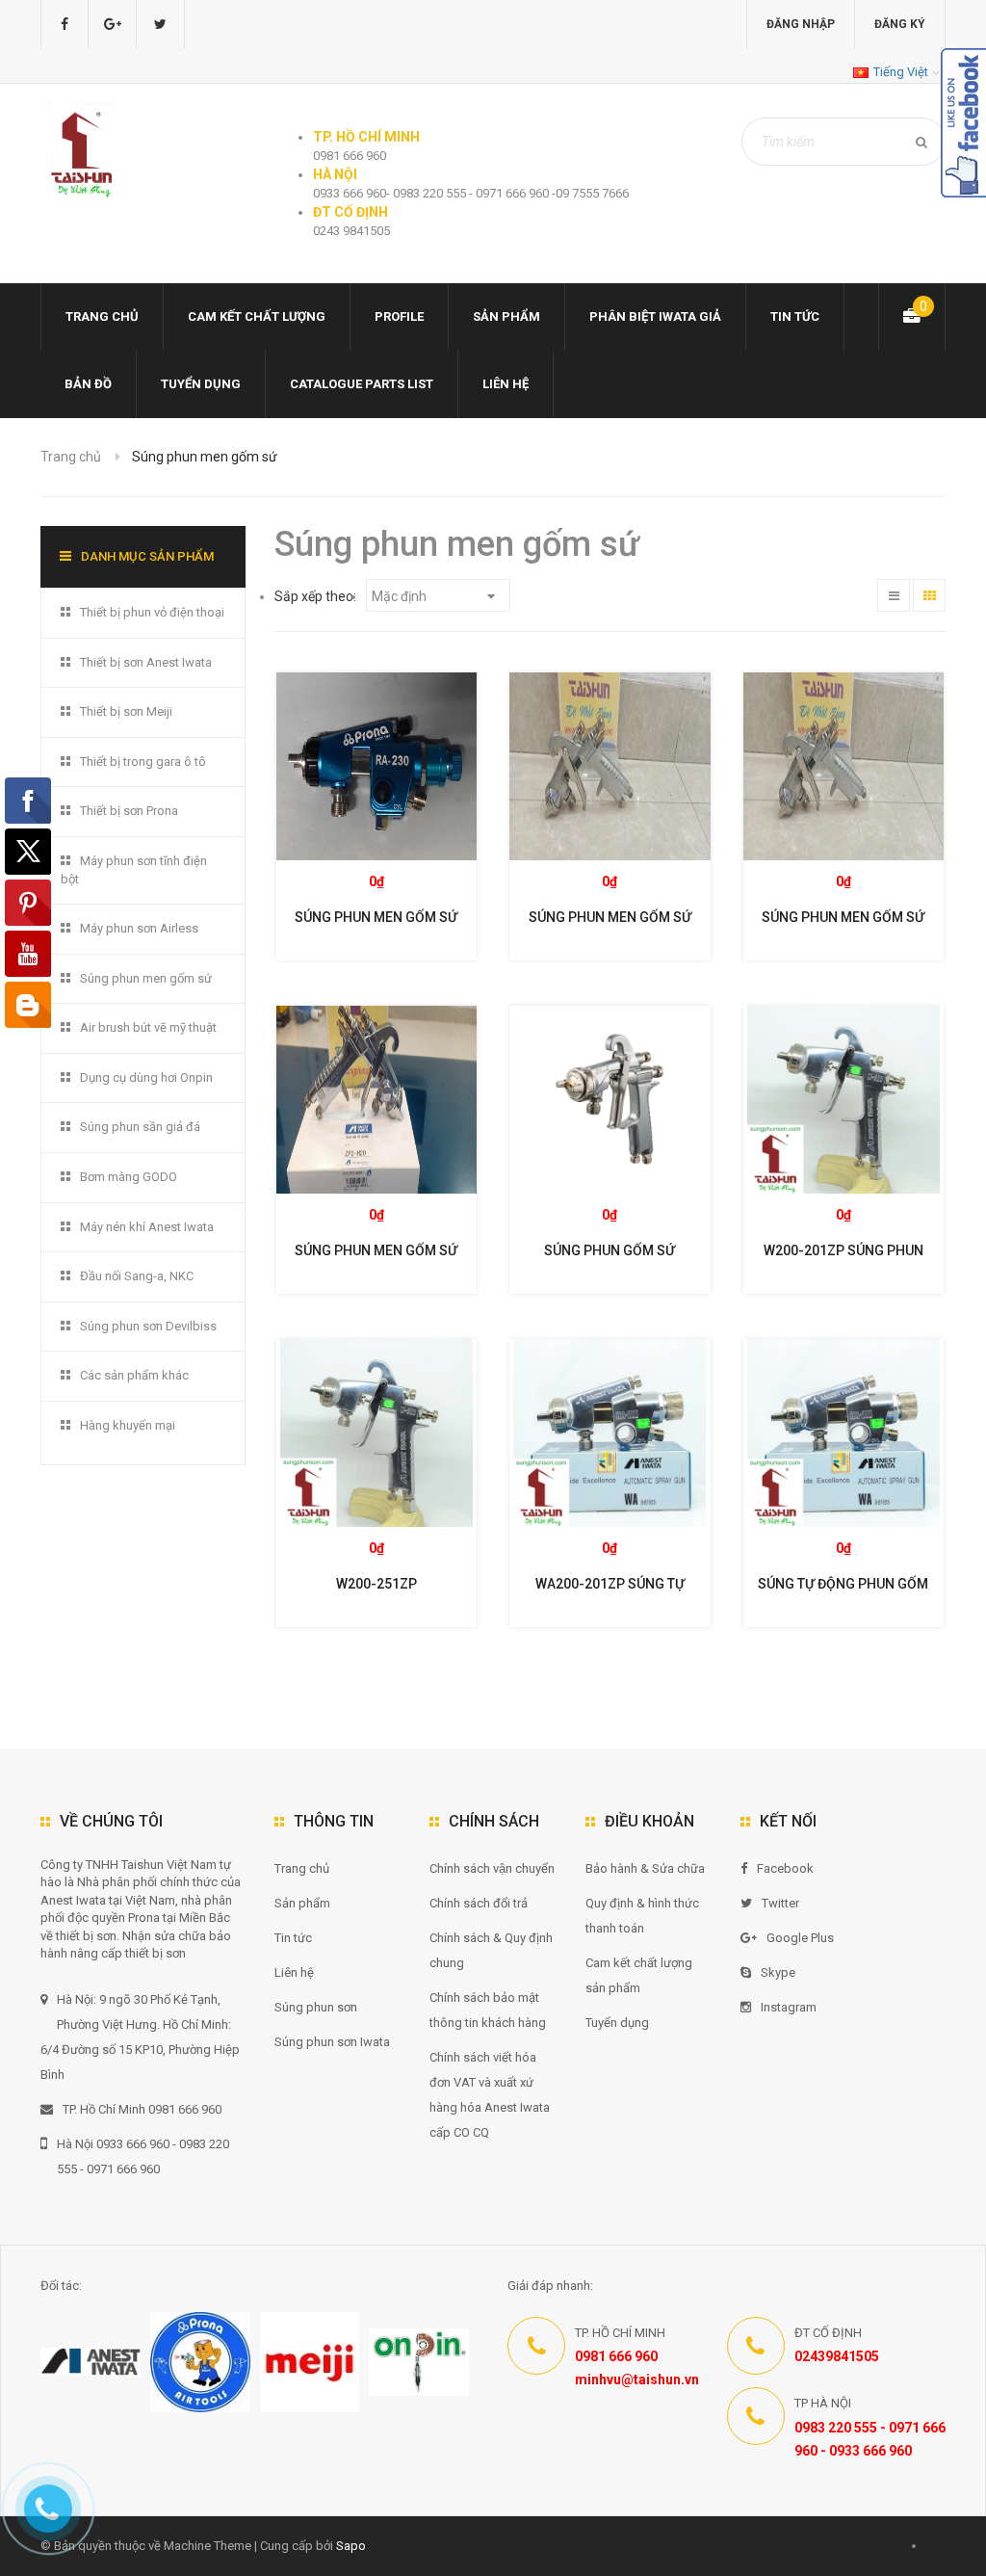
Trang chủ (102, 316)
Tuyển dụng (201, 384)
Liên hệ (506, 384)
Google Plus (800, 1938)
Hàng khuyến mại (128, 1425)
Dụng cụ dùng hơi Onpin (146, 1078)
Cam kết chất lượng (257, 316)
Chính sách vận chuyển (492, 1868)
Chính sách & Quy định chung (491, 1950)
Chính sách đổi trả (479, 1903)
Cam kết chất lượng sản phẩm (639, 1975)
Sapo (351, 2546)
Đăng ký (900, 24)
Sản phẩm (302, 1903)
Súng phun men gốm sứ (146, 978)
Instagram (789, 2007)
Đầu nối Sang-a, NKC (137, 1276)
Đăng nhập (801, 24)
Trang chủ (302, 1868)
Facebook (785, 1868)
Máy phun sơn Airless (139, 928)
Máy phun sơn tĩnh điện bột (134, 870)
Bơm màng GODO (129, 1177)
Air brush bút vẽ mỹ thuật (148, 1027)
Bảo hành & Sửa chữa (645, 1868)
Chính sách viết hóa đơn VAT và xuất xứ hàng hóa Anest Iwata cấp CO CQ (490, 2095)
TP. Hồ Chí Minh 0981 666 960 (142, 2109)
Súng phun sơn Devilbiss (148, 1326)
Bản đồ (88, 384)
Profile (399, 316)
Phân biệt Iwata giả (655, 316)
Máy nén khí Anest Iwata (147, 1227)
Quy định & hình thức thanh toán (642, 1916)
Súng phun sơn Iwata (332, 2042)
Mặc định (401, 596)
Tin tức (795, 316)
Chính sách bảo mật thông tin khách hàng (488, 2010)
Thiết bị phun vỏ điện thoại (152, 612)
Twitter (780, 1903)
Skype (778, 1972)
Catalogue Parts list (362, 384)
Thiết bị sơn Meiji (126, 711)
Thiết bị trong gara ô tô (143, 762)
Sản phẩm (506, 316)
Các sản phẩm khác (134, 1375)
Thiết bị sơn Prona (129, 811)
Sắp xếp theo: (315, 596)
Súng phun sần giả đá (140, 1127)
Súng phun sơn (316, 2007)
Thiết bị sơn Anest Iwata (146, 662)
